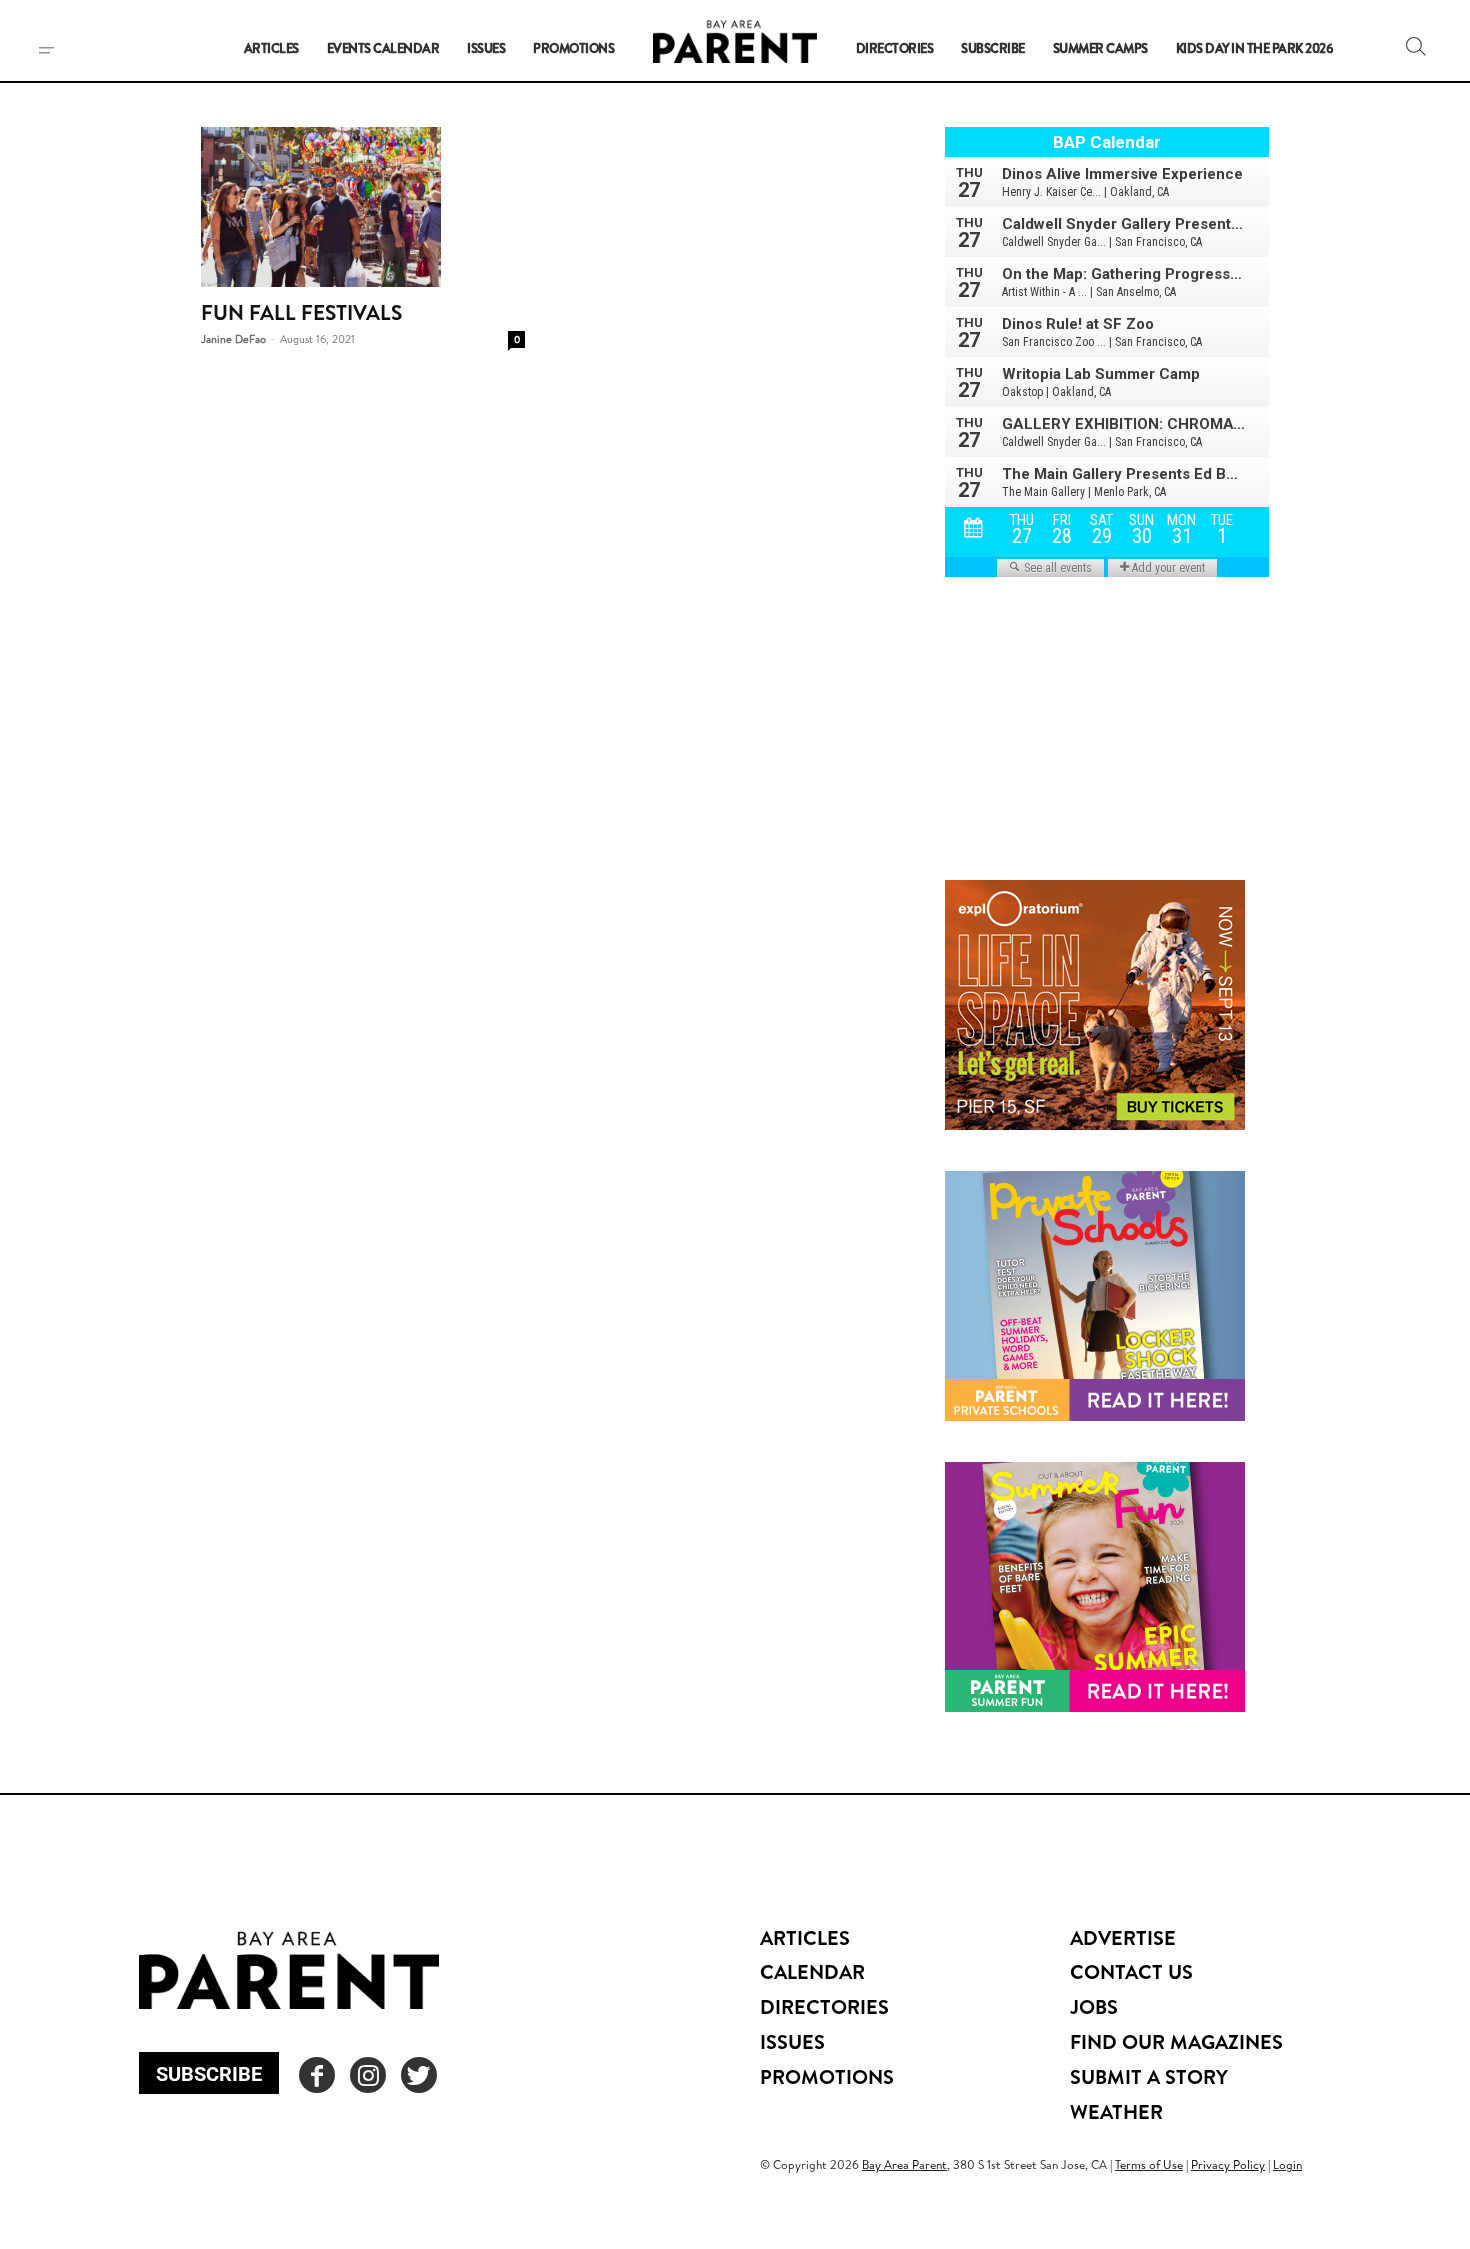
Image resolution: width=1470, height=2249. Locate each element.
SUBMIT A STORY (1149, 2076)
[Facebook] (317, 2075)
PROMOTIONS (827, 2076)
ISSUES (792, 2041)
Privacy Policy (1228, 2164)
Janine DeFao (233, 339)
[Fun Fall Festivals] (363, 207)
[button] (1416, 46)
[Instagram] (368, 2075)
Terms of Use (1149, 2164)
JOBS (1094, 2006)
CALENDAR (812, 1971)
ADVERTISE (1123, 1937)
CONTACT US (1131, 1971)
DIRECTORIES (824, 2006)
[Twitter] (419, 2075)
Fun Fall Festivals (301, 312)
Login (1287, 2164)
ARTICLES (805, 1937)
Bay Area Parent (904, 2164)
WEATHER (1116, 2111)
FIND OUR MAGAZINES (1176, 2041)
